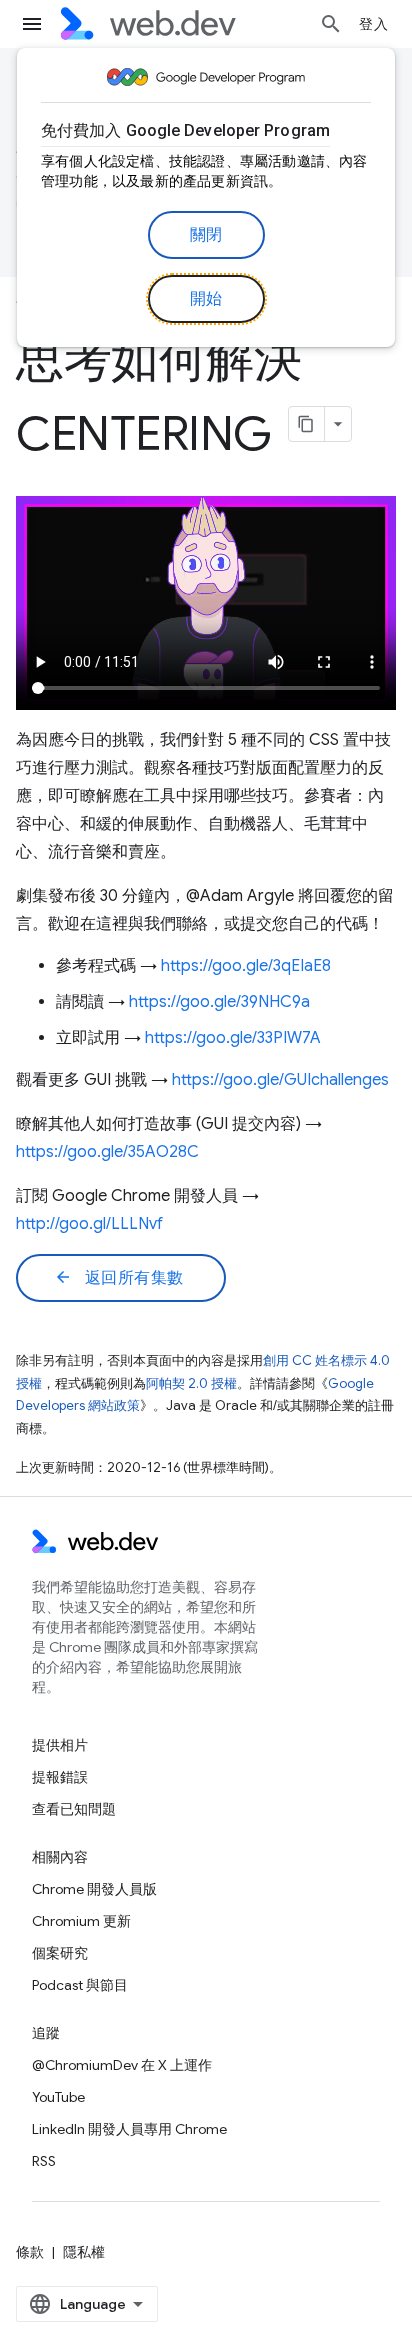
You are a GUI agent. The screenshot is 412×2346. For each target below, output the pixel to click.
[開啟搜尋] (331, 24)
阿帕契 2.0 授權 (191, 1383)
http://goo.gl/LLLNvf (89, 1224)
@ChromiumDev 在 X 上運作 (122, 2065)
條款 (30, 2252)
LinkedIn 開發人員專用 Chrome (129, 2129)
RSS (44, 2161)
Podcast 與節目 (80, 1985)
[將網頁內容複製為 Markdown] (307, 424)
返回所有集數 (119, 1278)
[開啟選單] (32, 24)
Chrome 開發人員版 (94, 1889)
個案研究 (60, 1953)
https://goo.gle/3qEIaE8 (246, 966)
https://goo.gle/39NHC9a (219, 1002)
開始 (206, 299)
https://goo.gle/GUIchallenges (280, 1080)
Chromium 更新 (81, 1921)
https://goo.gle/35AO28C (107, 1152)
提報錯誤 (60, 1777)
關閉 (206, 235)
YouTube (58, 2097)
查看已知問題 (74, 1809)
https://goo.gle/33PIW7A (233, 1038)
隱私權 (84, 2252)
